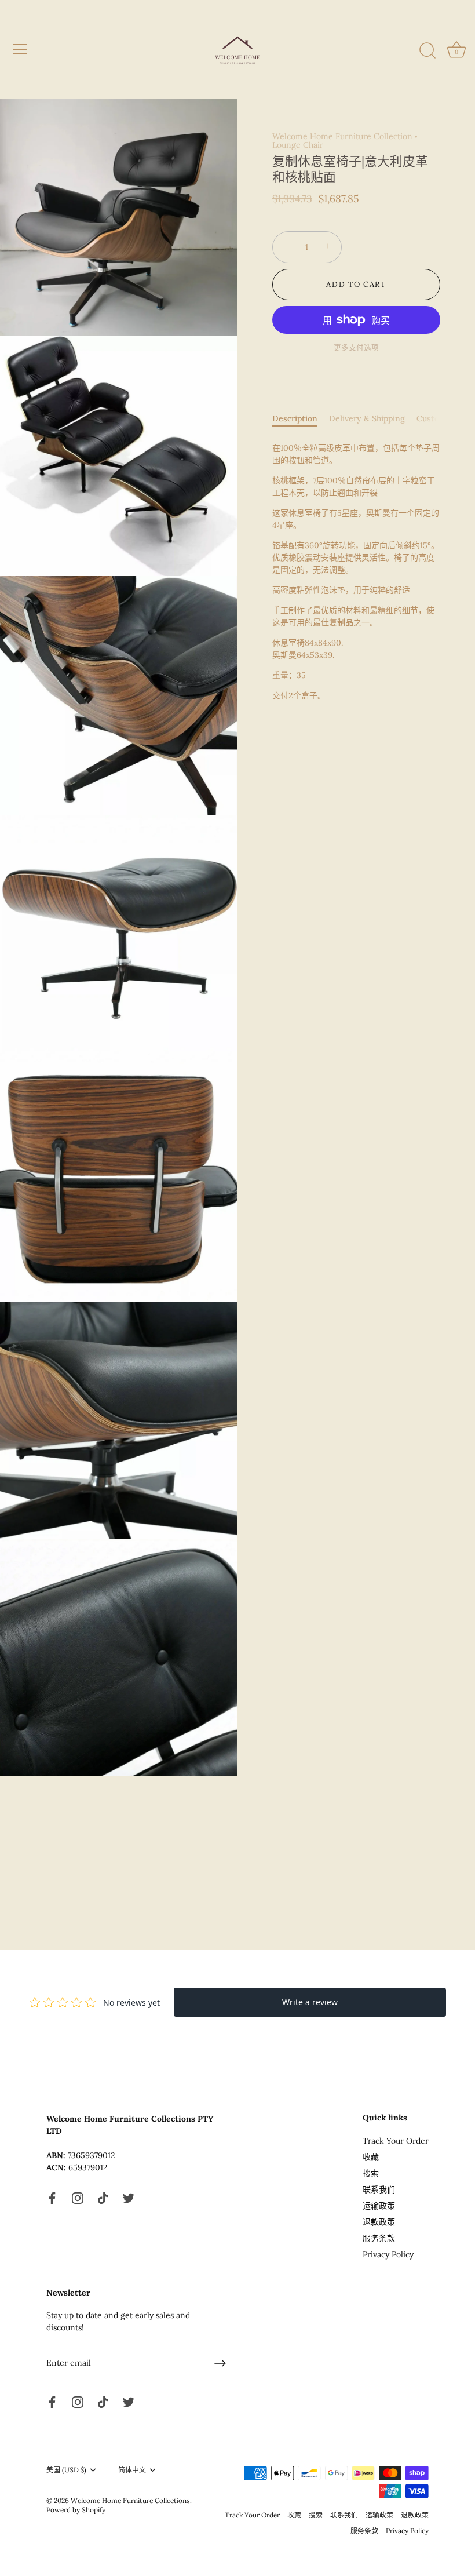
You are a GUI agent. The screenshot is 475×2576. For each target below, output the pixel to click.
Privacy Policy (388, 2254)
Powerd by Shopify (76, 2510)
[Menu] (20, 49)
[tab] (301, 419)
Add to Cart (356, 284)
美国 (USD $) (66, 2470)
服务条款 (379, 2238)
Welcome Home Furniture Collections (130, 2500)
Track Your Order (396, 2141)
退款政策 (379, 2222)
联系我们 (379, 2189)
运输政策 (379, 2206)
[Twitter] (129, 2197)
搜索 (371, 2173)
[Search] (427, 51)
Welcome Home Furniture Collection (342, 136)
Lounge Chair (298, 145)
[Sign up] (220, 2363)
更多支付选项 (356, 347)
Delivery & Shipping (367, 418)
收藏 (371, 2157)
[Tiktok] (103, 2197)
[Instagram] (78, 2197)
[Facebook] (52, 2197)
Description (295, 418)
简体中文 (132, 2470)
